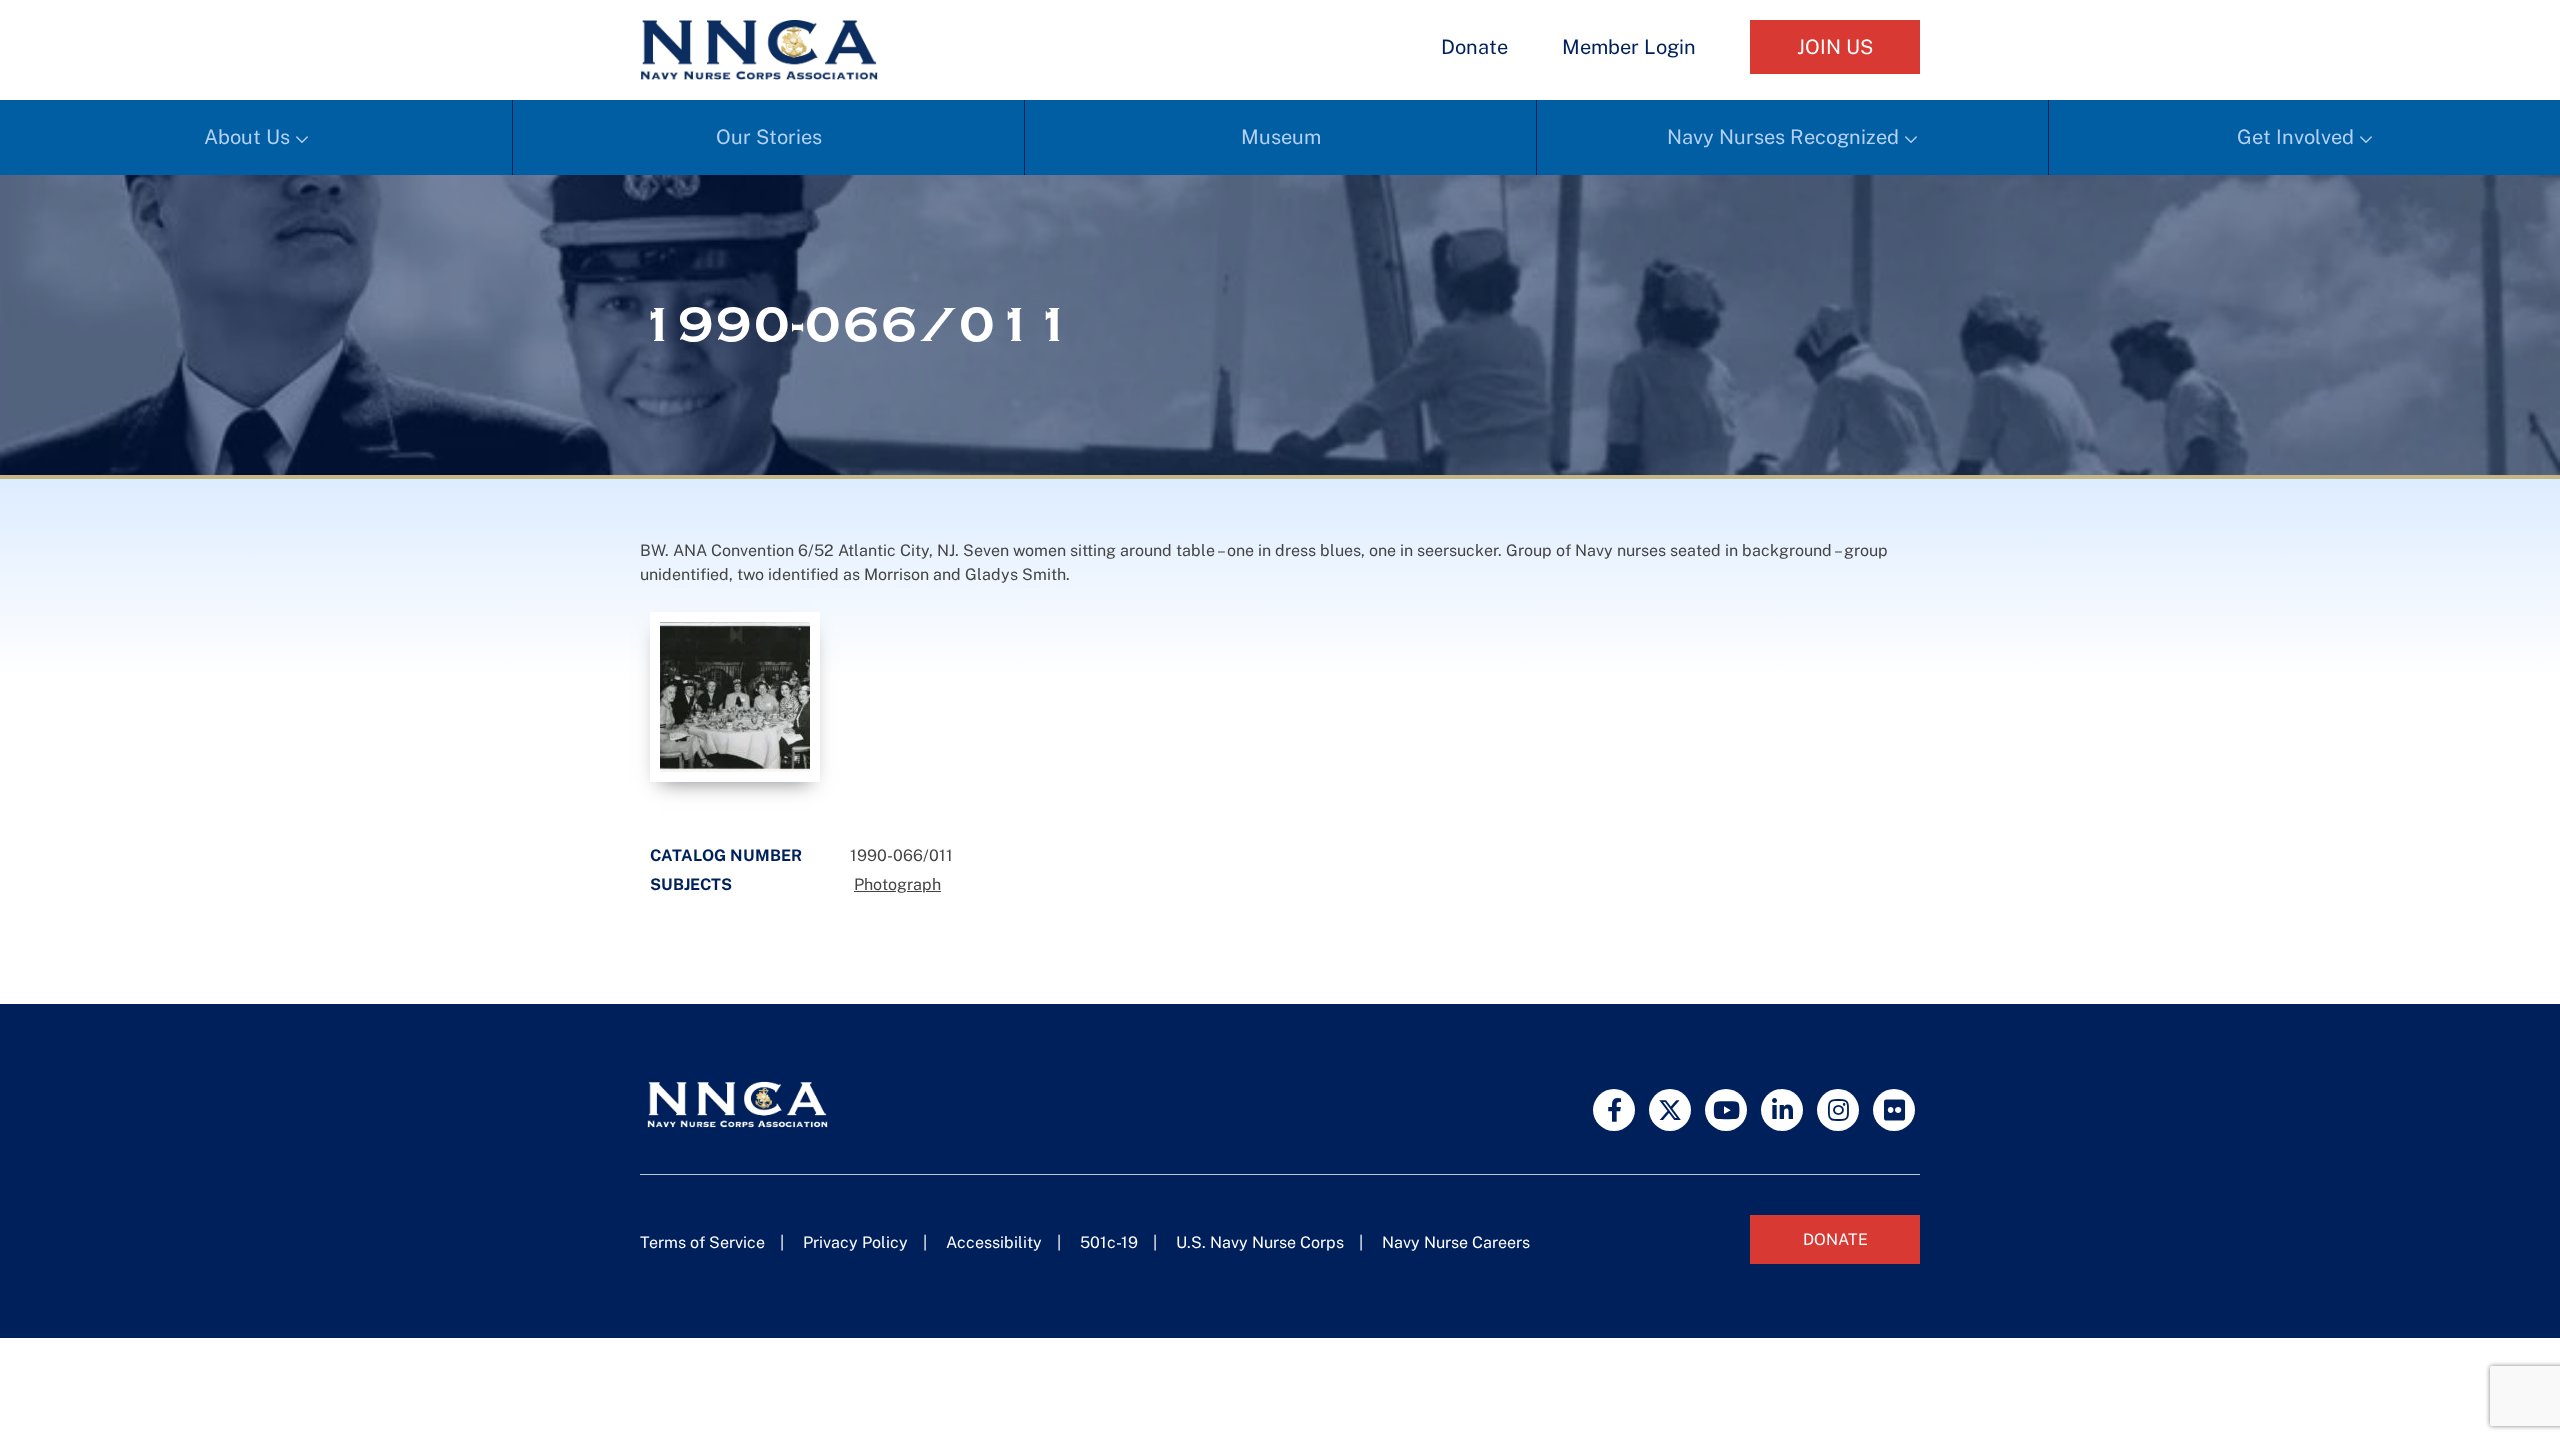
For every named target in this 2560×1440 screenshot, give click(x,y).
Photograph (897, 884)
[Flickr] (1894, 1110)
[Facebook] (1614, 1110)
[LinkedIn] (1782, 1110)
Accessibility (994, 1242)
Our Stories (769, 137)
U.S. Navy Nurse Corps (1260, 1242)
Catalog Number (726, 855)
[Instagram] (1838, 1110)
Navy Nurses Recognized (1783, 137)
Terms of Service (702, 1242)
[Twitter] (1670, 1110)
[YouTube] (1726, 1110)
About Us (247, 137)
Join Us (1835, 47)
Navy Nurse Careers (1456, 1242)
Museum (1281, 137)
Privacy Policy (855, 1242)
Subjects (691, 884)
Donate (1474, 47)
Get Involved (2295, 137)
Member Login (1629, 47)
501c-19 (1109, 1242)
